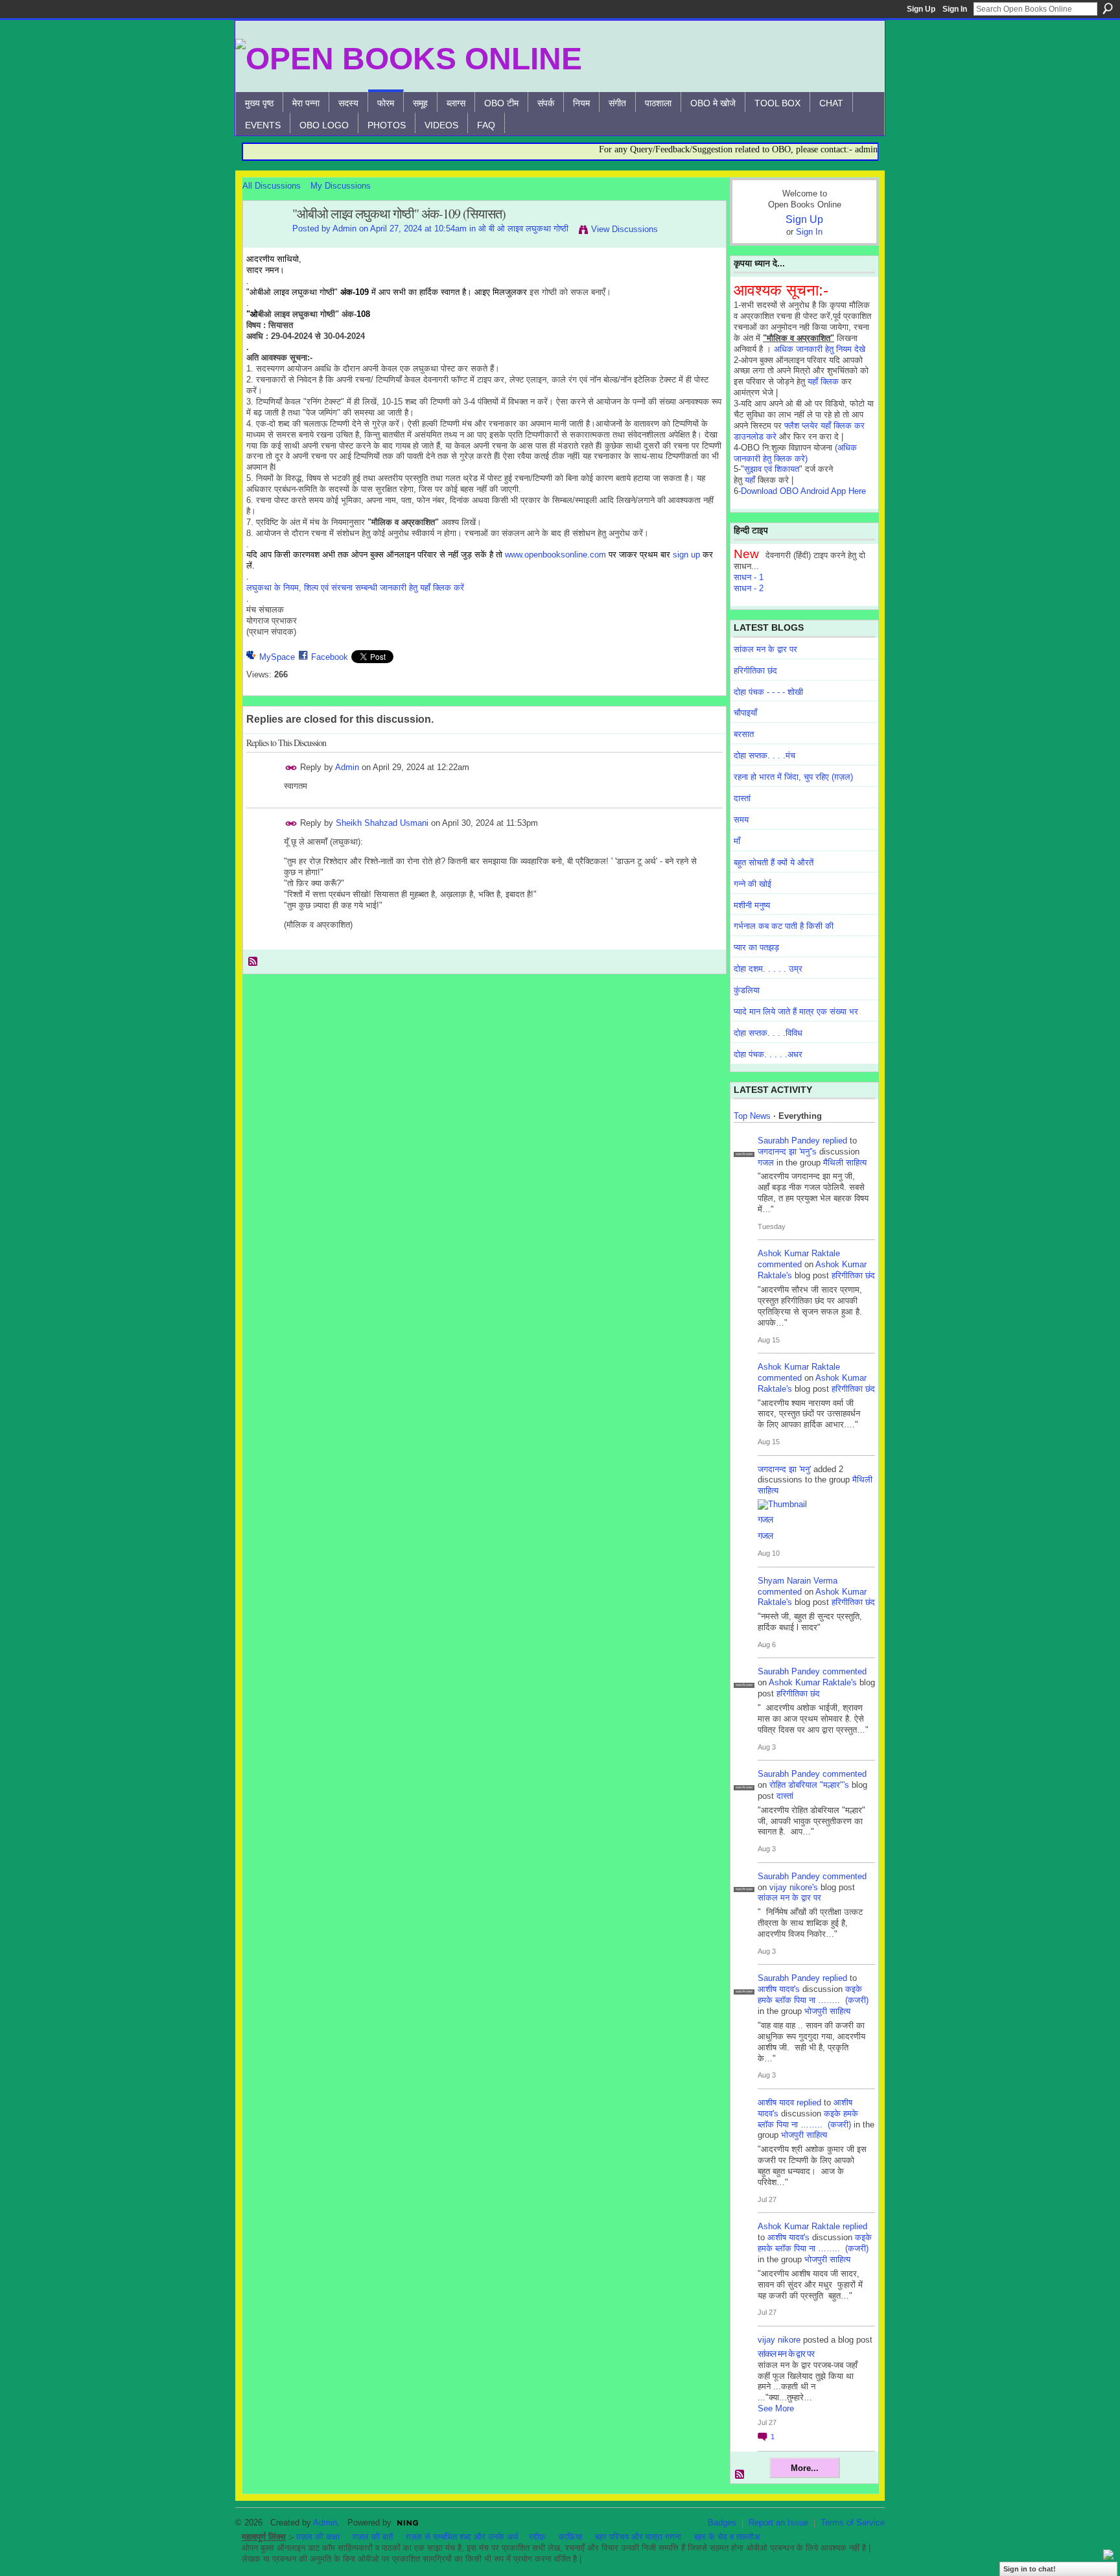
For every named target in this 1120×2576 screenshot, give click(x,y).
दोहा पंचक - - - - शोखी (768, 692)
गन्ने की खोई (752, 884)
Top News (752, 1116)
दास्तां (742, 798)
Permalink (291, 768)
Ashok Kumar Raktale (799, 1253)
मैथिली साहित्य (845, 1163)
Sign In (955, 9)
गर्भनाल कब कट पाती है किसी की (784, 926)
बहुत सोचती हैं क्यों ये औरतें (774, 862)
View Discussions (624, 229)
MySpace (277, 657)
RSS (253, 962)
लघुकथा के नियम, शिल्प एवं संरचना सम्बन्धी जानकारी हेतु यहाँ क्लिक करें (355, 588)
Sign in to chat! (1030, 2569)
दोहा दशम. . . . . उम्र (768, 969)
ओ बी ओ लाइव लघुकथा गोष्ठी (523, 228)
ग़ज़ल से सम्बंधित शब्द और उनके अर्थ (462, 2537)
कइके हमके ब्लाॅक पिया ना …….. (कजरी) (813, 1995)
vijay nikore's (794, 1887)
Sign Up (921, 9)
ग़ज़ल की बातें (373, 2537)
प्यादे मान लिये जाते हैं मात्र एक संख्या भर (796, 1012)
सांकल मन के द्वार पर (765, 649)
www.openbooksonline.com (555, 555)
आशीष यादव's (779, 1989)
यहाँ (750, 480)
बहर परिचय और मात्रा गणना (638, 2537)
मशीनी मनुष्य (752, 905)
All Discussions (272, 186)
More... (805, 2468)
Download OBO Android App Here (803, 491)
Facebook (330, 657)
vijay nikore (779, 2340)
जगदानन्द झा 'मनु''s (787, 1152)
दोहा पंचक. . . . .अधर (768, 1054)
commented (780, 1264)
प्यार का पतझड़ (756, 947)
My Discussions (341, 186)
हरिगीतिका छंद (755, 671)
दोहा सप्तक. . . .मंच (764, 755)
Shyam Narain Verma (798, 1581)
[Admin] (264, 242)
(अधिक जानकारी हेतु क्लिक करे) (795, 453)
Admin (344, 228)
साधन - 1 (749, 577)
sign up (686, 555)
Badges (722, 2523)
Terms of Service (853, 2523)
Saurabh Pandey (789, 1141)
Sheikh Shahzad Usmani (382, 823)
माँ (737, 841)
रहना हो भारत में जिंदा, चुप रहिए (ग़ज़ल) (793, 777)
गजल (766, 1163)
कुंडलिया (747, 990)
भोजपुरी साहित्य (827, 2011)
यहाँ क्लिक (823, 381)
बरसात (744, 734)
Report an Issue (778, 2523)
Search (1108, 8)
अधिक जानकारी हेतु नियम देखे (820, 349)
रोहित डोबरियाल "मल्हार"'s (809, 1785)
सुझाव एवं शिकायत (772, 469)
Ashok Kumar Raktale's (813, 1682)
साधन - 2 (749, 588)
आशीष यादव (776, 2102)
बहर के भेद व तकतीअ (727, 2537)
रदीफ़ (537, 2537)
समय (741, 820)
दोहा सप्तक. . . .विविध (768, 1033)
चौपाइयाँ (745, 713)
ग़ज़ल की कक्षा (318, 2537)
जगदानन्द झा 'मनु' (784, 1469)
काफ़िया (570, 2537)
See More (776, 2408)
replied (835, 1141)
